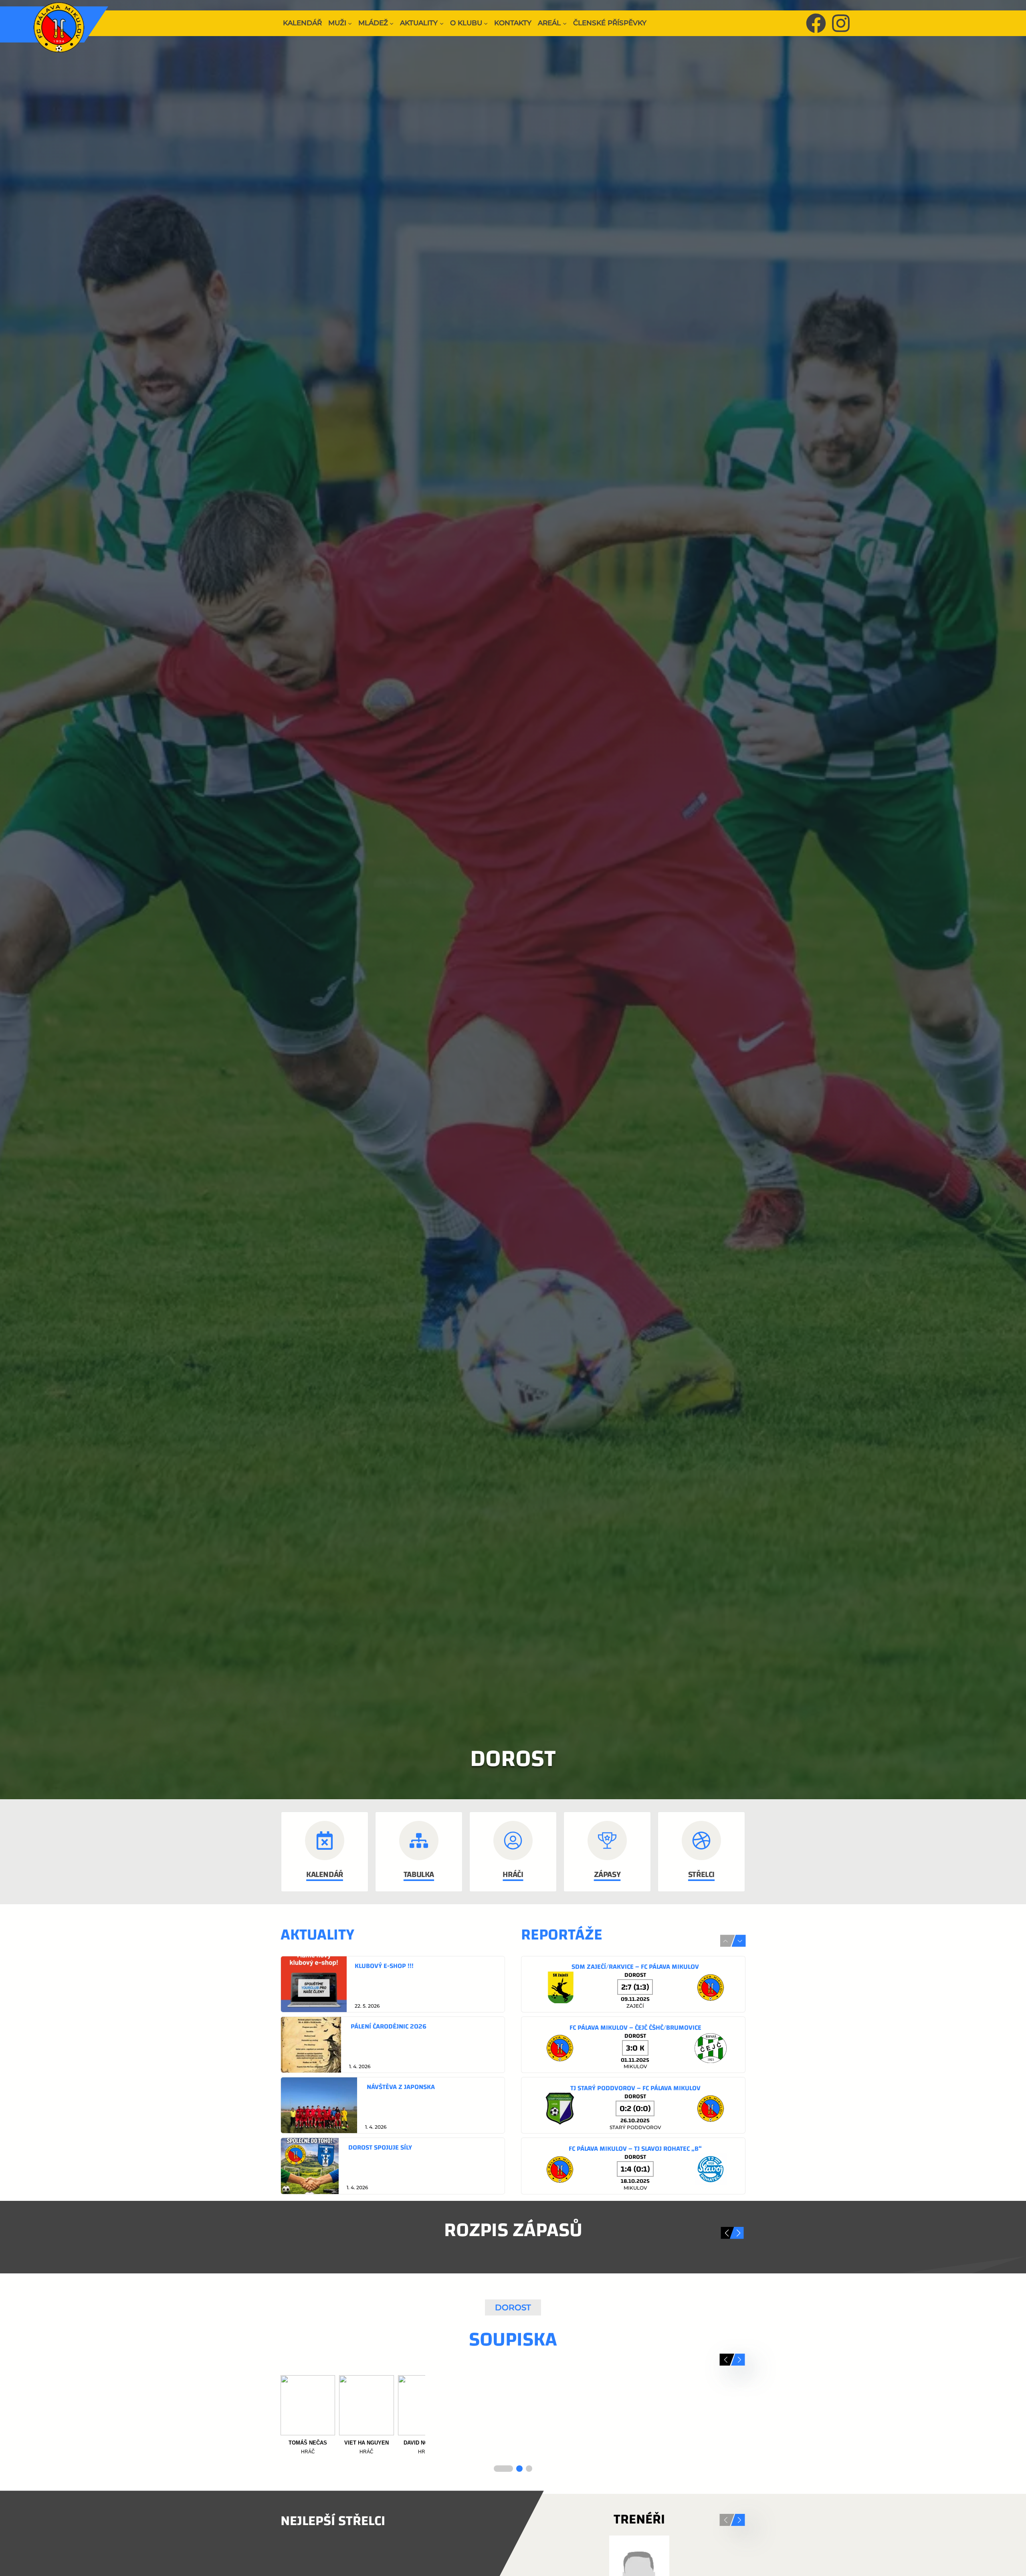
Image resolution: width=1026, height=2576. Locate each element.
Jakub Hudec (542, 2443)
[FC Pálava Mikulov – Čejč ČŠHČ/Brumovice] (633, 2045)
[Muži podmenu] (350, 23)
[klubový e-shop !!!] (393, 1984)
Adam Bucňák (366, 2443)
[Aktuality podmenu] (442, 23)
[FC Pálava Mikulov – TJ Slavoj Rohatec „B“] (633, 2166)
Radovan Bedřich (308, 2443)
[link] (393, 1984)
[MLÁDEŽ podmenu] (392, 23)
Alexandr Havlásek (484, 2446)
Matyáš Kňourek (660, 2443)
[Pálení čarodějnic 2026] (393, 2045)
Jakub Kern (601, 2443)
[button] (740, 1941)
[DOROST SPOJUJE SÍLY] (393, 2166)
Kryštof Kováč (718, 2443)
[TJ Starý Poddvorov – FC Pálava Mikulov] (633, 2105)
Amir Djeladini (425, 2443)
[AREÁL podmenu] (565, 23)
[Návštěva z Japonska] (393, 2105)
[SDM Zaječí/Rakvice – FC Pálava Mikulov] (633, 1984)
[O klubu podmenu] (486, 23)
